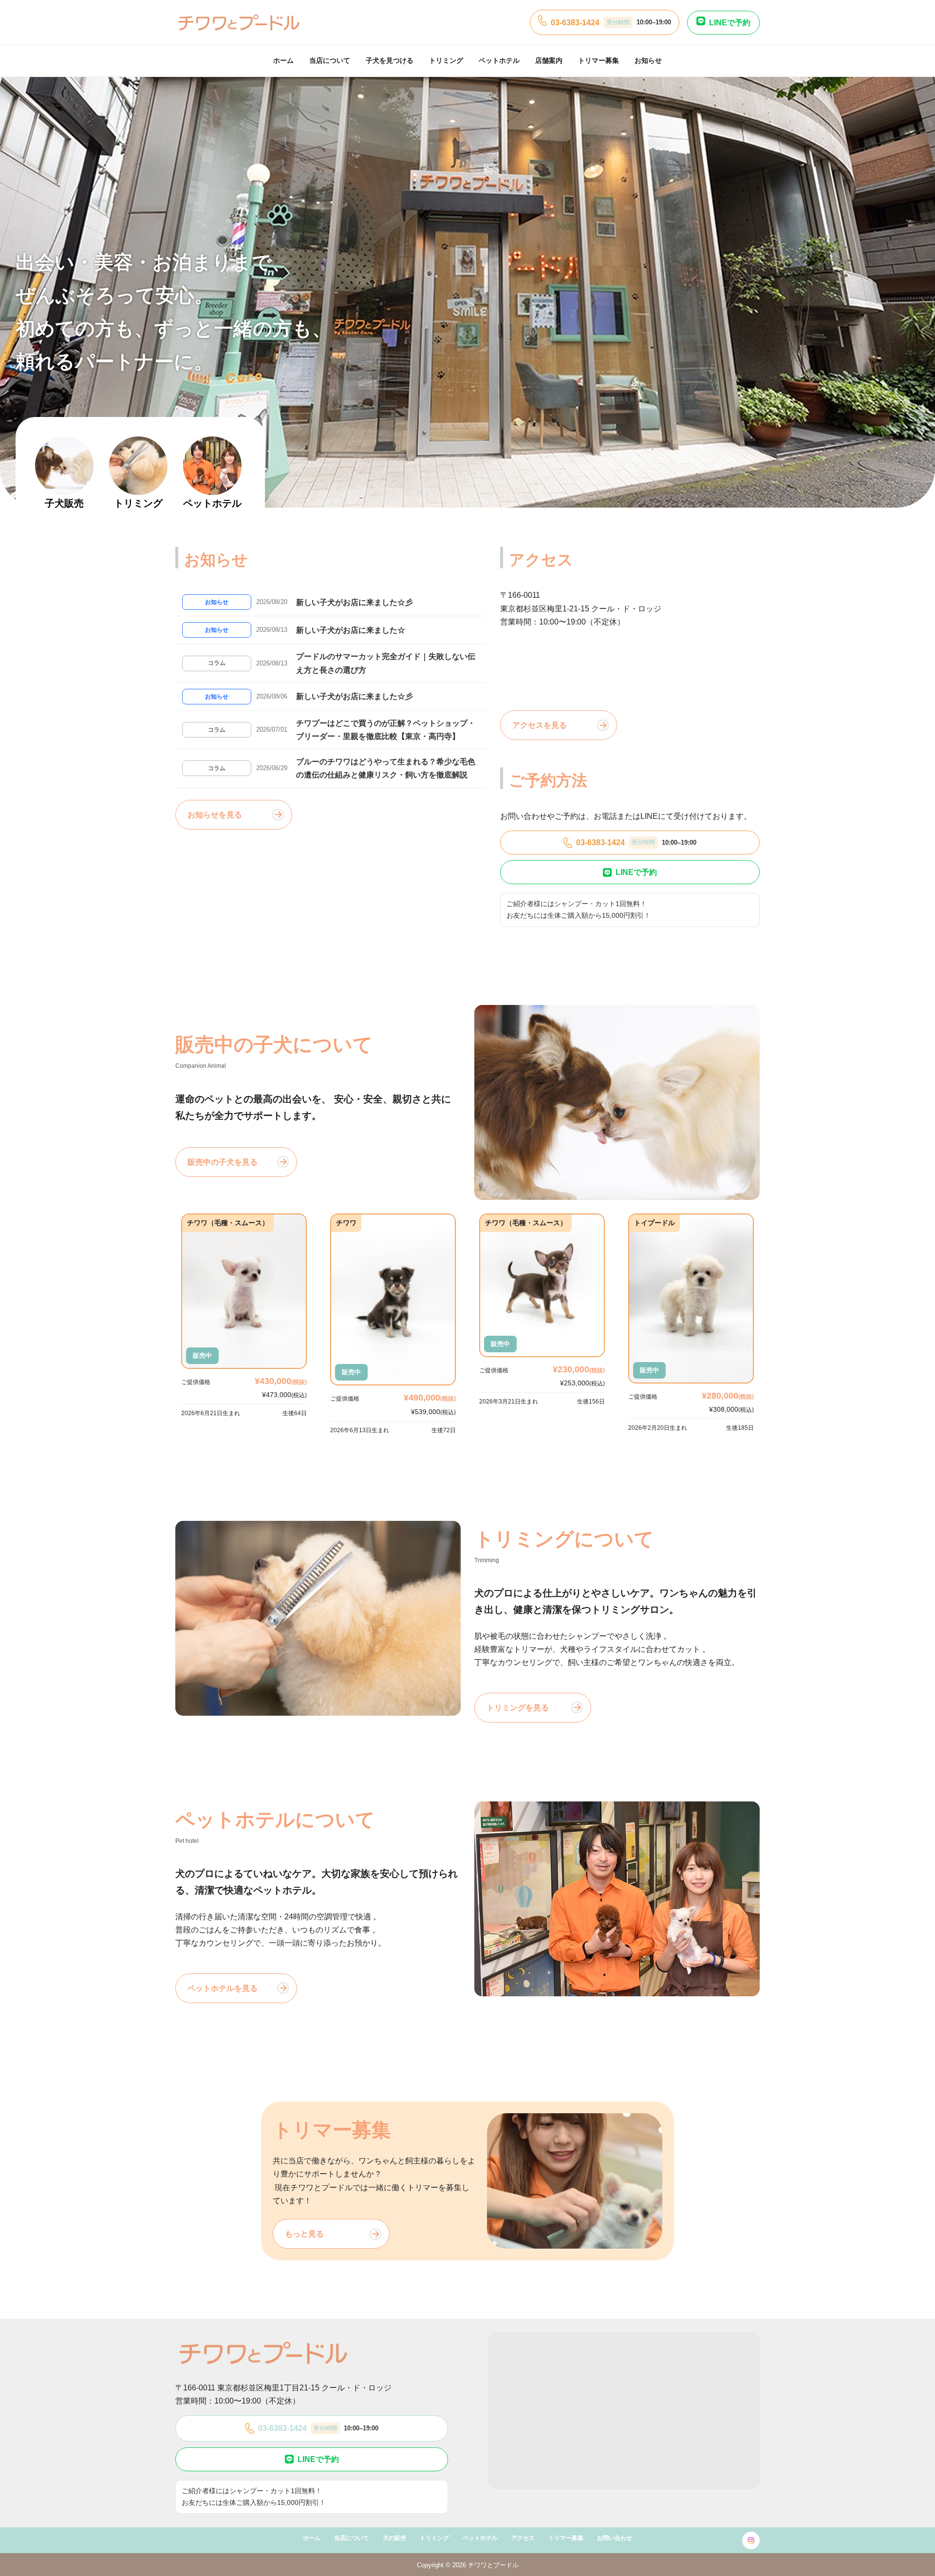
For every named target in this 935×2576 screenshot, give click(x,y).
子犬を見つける (390, 60)
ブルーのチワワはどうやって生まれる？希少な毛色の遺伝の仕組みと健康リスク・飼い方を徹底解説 (386, 768)
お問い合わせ (615, 2538)
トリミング (446, 60)
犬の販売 (394, 2538)
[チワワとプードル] (239, 22)
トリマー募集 (598, 60)
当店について (330, 60)
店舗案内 (549, 60)
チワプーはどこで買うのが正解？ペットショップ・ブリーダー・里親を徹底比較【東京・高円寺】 (386, 730)
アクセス (523, 2538)
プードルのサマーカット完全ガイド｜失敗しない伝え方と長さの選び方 (386, 663)
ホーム (283, 60)
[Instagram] (751, 2540)
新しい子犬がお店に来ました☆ (351, 630)
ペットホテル (499, 60)
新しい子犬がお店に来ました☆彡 (355, 602)
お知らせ (648, 60)
